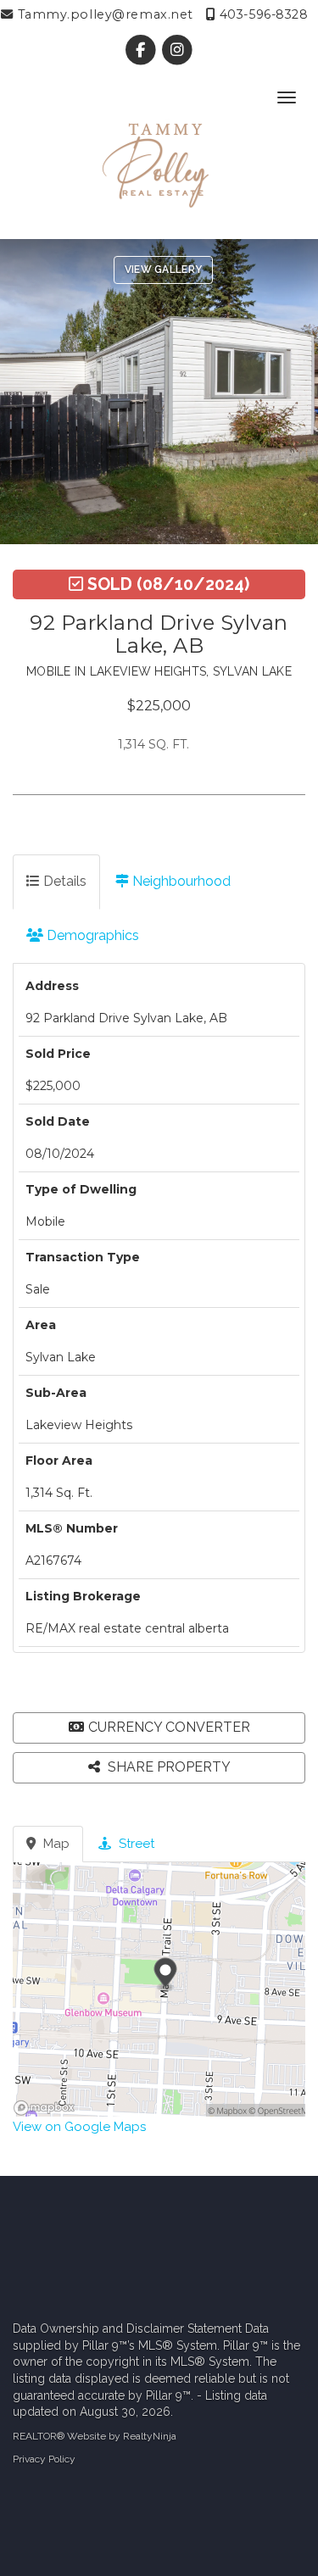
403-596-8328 (262, 14)
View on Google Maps (79, 2127)
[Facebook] (142, 50)
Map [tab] (55, 1844)
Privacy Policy (44, 2459)
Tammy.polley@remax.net (103, 14)
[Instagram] (178, 50)
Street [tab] (135, 1844)
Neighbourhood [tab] (180, 881)
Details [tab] (63, 881)
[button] (159, 1728)
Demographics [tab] (91, 935)
